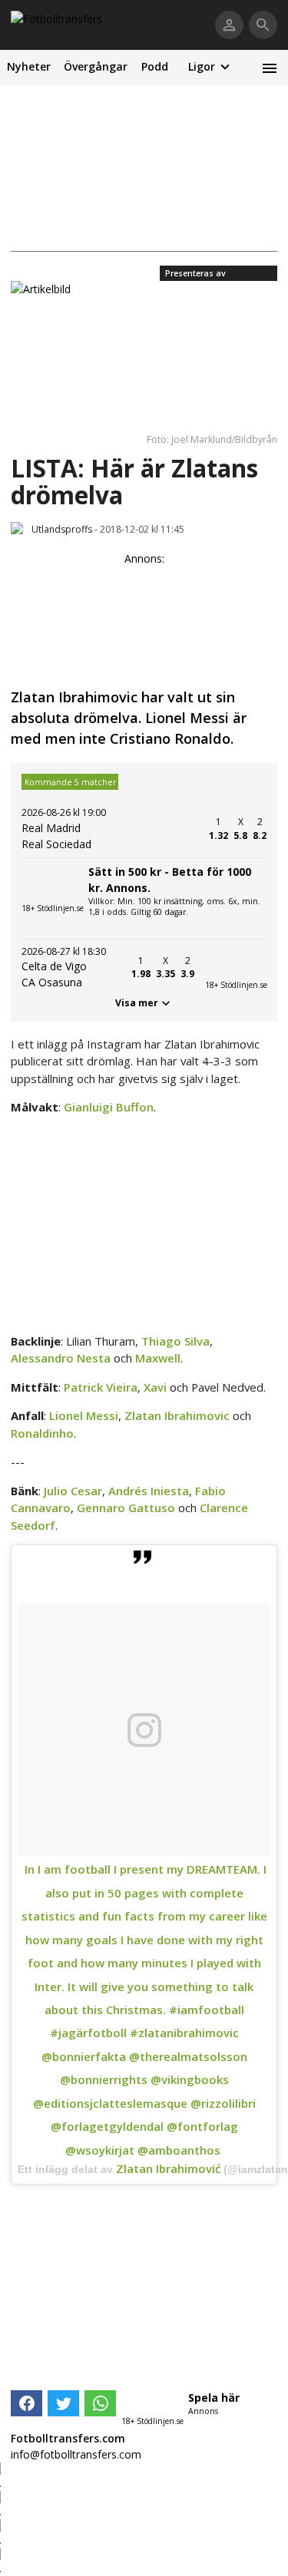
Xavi (155, 1387)
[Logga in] (229, 25)
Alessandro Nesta (61, 1358)
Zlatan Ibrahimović (168, 2168)
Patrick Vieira (101, 1387)
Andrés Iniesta (149, 1491)
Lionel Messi (84, 1415)
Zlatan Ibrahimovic (177, 1415)
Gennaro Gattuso (126, 1508)
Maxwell (158, 1358)
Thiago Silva (175, 1341)
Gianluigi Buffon (109, 1107)
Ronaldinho (42, 1433)
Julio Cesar (73, 1491)
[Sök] (263, 25)
